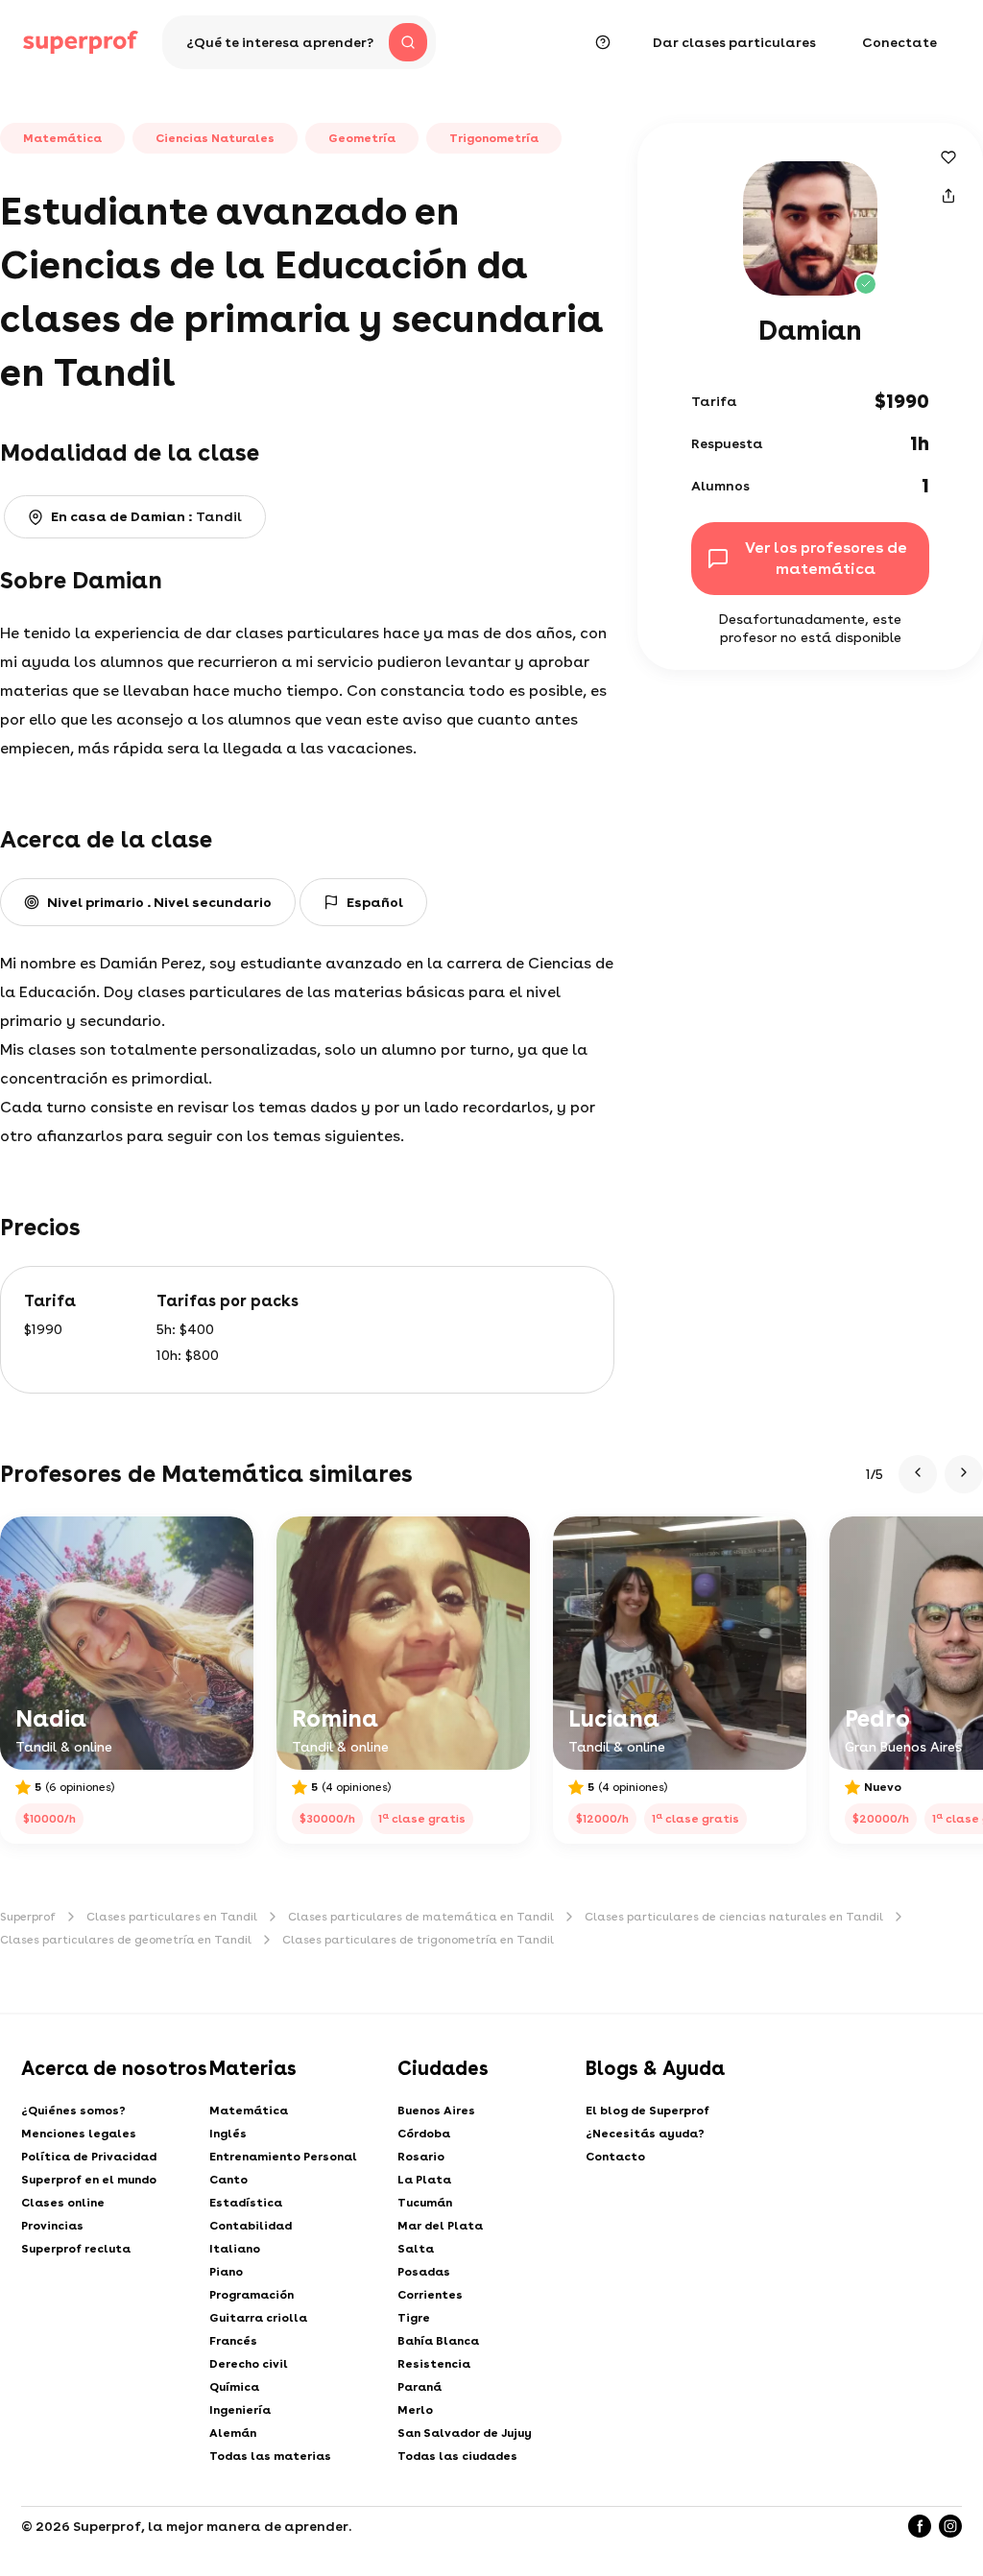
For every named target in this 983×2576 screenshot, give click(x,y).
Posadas (424, 2272)
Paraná (420, 2387)
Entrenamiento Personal (283, 2157)
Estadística (246, 2203)
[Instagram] (950, 2526)
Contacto (615, 2157)
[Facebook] (920, 2526)
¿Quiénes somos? (73, 2111)
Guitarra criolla (258, 2318)
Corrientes (430, 2295)
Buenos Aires (436, 2111)
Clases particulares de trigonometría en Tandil (418, 1940)
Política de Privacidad (89, 2157)
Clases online (63, 2203)
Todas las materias (270, 2456)
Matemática (249, 2111)
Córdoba (424, 2134)
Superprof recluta (76, 2249)
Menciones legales (79, 2134)
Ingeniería (240, 2410)
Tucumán (425, 2203)
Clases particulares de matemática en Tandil (421, 1917)
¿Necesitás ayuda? (645, 2134)
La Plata (424, 2180)
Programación (252, 2295)
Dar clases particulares (734, 42)
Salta (416, 2249)
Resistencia (434, 2364)
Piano (226, 2272)
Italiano (235, 2249)
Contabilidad (251, 2226)
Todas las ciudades (457, 2456)
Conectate (899, 42)
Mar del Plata (440, 2226)
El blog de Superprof (647, 2111)
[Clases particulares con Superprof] (81, 42)
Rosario (421, 2157)
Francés (233, 2341)
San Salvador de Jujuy (465, 2433)
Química (234, 2387)
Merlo (415, 2410)
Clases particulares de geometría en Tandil (126, 1940)
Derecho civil (249, 2364)
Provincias (52, 2226)
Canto (228, 2180)
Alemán (233, 2433)
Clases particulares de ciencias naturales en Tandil (734, 1917)
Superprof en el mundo (89, 2180)
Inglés (228, 2134)
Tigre (414, 2318)
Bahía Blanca (438, 2341)
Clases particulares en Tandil (172, 1917)
